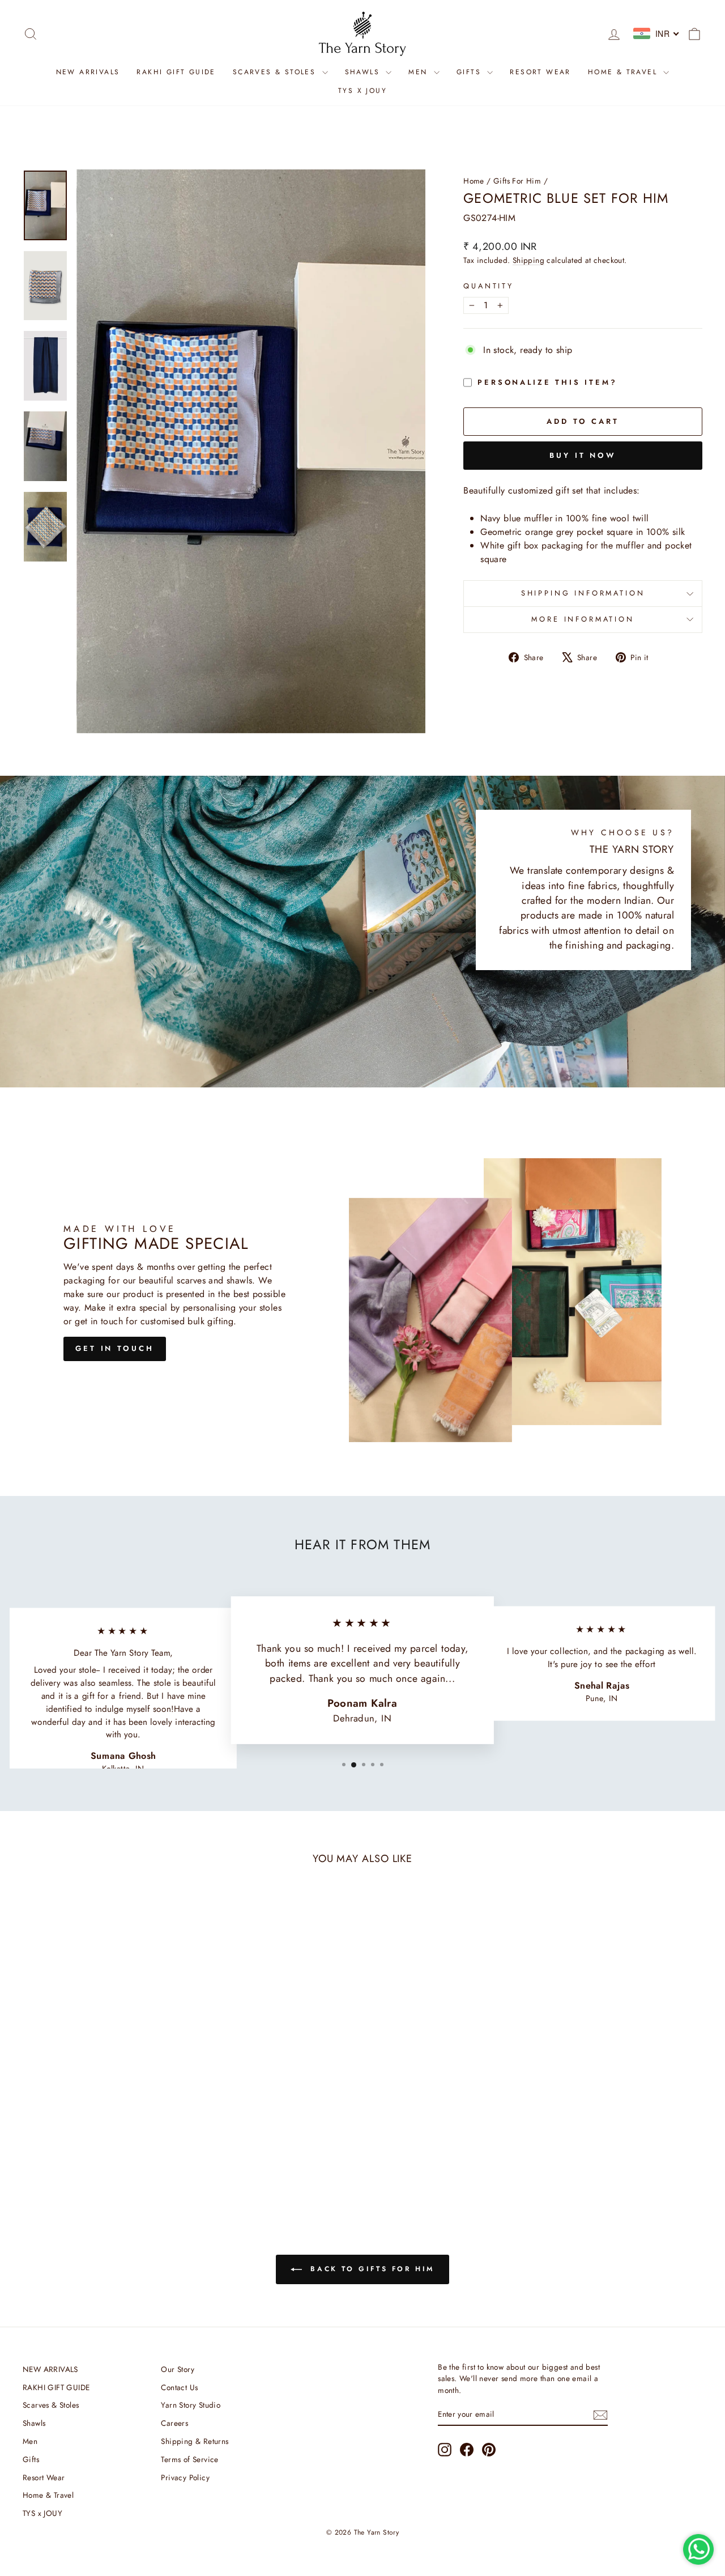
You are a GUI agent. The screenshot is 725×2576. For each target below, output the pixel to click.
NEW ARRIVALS (88, 72)
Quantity (489, 286)
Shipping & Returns (195, 2441)
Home (474, 181)
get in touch (115, 1348)
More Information (583, 619)
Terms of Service (189, 2459)
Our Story (178, 2369)
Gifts (470, 72)
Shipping (528, 260)
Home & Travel (624, 72)
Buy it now (583, 455)
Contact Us (179, 2387)
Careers (174, 2423)
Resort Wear (540, 72)
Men (420, 72)
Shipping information (583, 593)
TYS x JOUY (362, 91)
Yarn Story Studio (191, 2405)
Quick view (103, 2121)
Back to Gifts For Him (370, 2269)
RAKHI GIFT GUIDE (176, 72)
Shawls (364, 72)
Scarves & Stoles (276, 72)
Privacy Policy (185, 2477)
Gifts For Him (517, 181)
